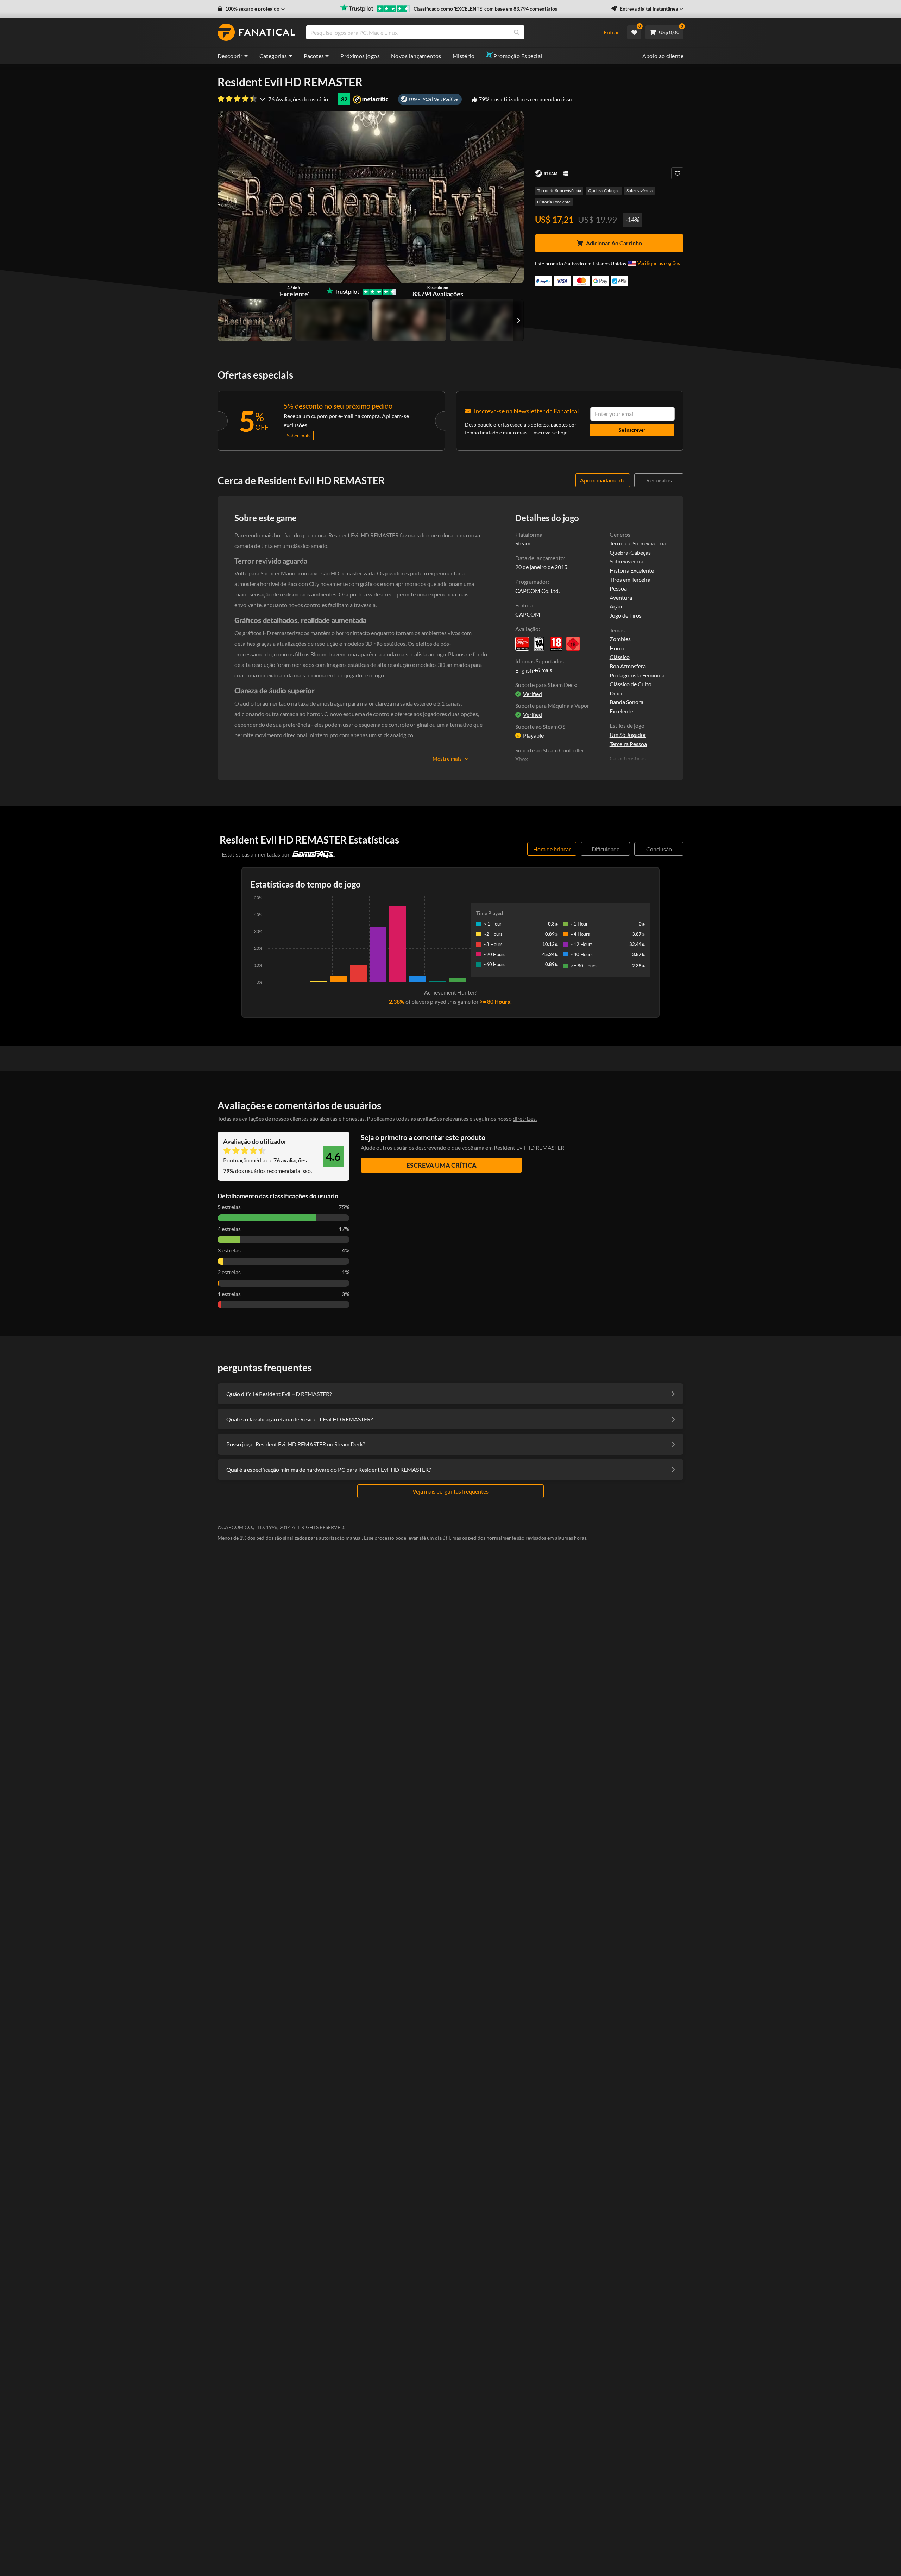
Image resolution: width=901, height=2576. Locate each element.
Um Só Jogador (628, 735)
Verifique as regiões (659, 263)
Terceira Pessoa (628, 744)
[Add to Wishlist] (677, 173)
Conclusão (659, 849)
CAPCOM (528, 614)
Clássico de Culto (631, 684)
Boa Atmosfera (628, 666)
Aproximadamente (603, 480)
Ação (616, 606)
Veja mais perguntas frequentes (450, 1491)
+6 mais (543, 670)
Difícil (617, 693)
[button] (251, 9)
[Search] (517, 32)
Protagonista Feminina (637, 675)
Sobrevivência (639, 191)
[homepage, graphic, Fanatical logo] (256, 32)
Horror (618, 648)
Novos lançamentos (416, 56)
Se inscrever (632, 430)
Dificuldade (606, 849)
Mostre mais (447, 759)
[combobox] (450, 32)
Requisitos (659, 480)
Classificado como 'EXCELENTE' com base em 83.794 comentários (485, 9)
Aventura (621, 597)
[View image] (332, 320)
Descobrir (230, 56)
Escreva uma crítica (442, 1165)
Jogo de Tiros (626, 615)
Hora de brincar (552, 849)
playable (533, 735)
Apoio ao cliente (663, 56)
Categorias (273, 56)
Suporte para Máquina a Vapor (552, 705)
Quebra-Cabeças (604, 191)
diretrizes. (525, 1119)
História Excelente (554, 202)
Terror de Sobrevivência (559, 191)
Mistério (464, 56)
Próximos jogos (360, 56)
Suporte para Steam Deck (546, 685)
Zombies (620, 639)
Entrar (611, 32)
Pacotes (314, 56)
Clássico (620, 657)
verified (533, 694)
